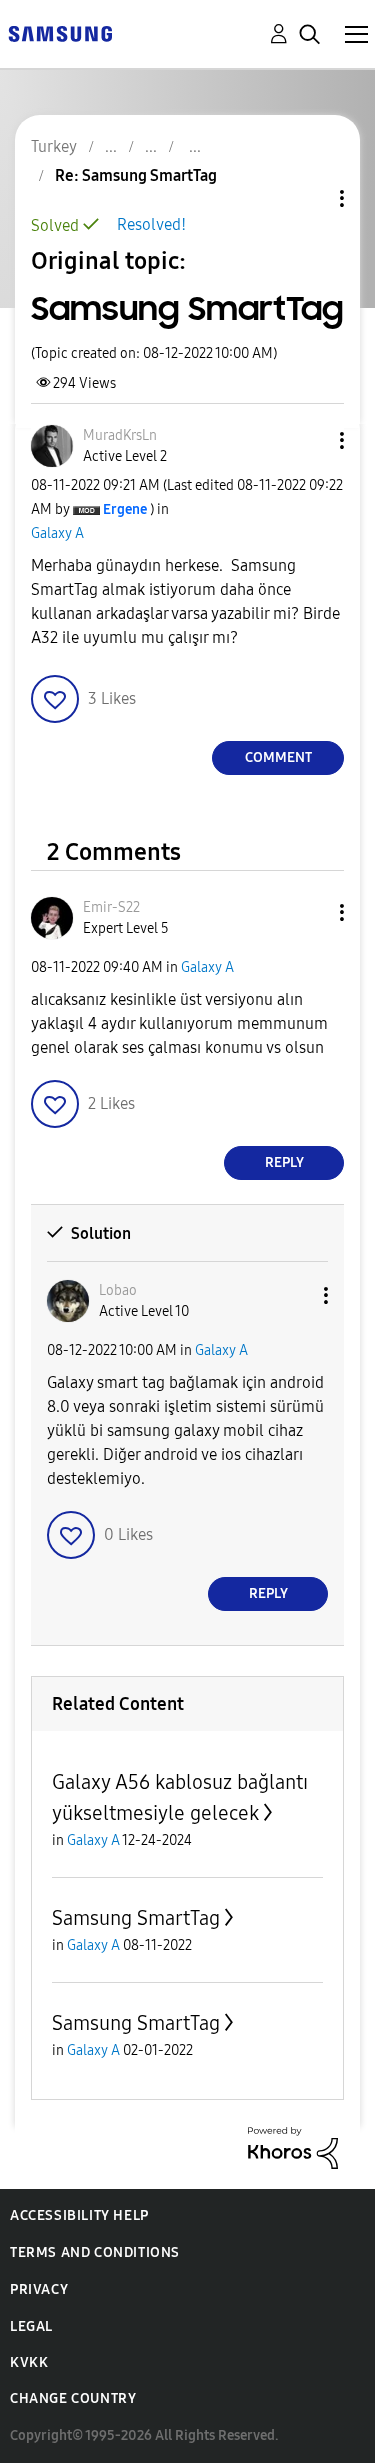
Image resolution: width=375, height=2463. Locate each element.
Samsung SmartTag (136, 1918)
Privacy (39, 2289)
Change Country (73, 2398)
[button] (309, 440)
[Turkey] (60, 32)
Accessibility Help (79, 2215)
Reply (284, 1162)
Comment (278, 757)
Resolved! (151, 224)
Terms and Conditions (95, 2252)
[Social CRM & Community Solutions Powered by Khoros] (293, 2146)
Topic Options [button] (308, 198)
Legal (31, 2326)
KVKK (29, 2362)
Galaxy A (57, 533)
